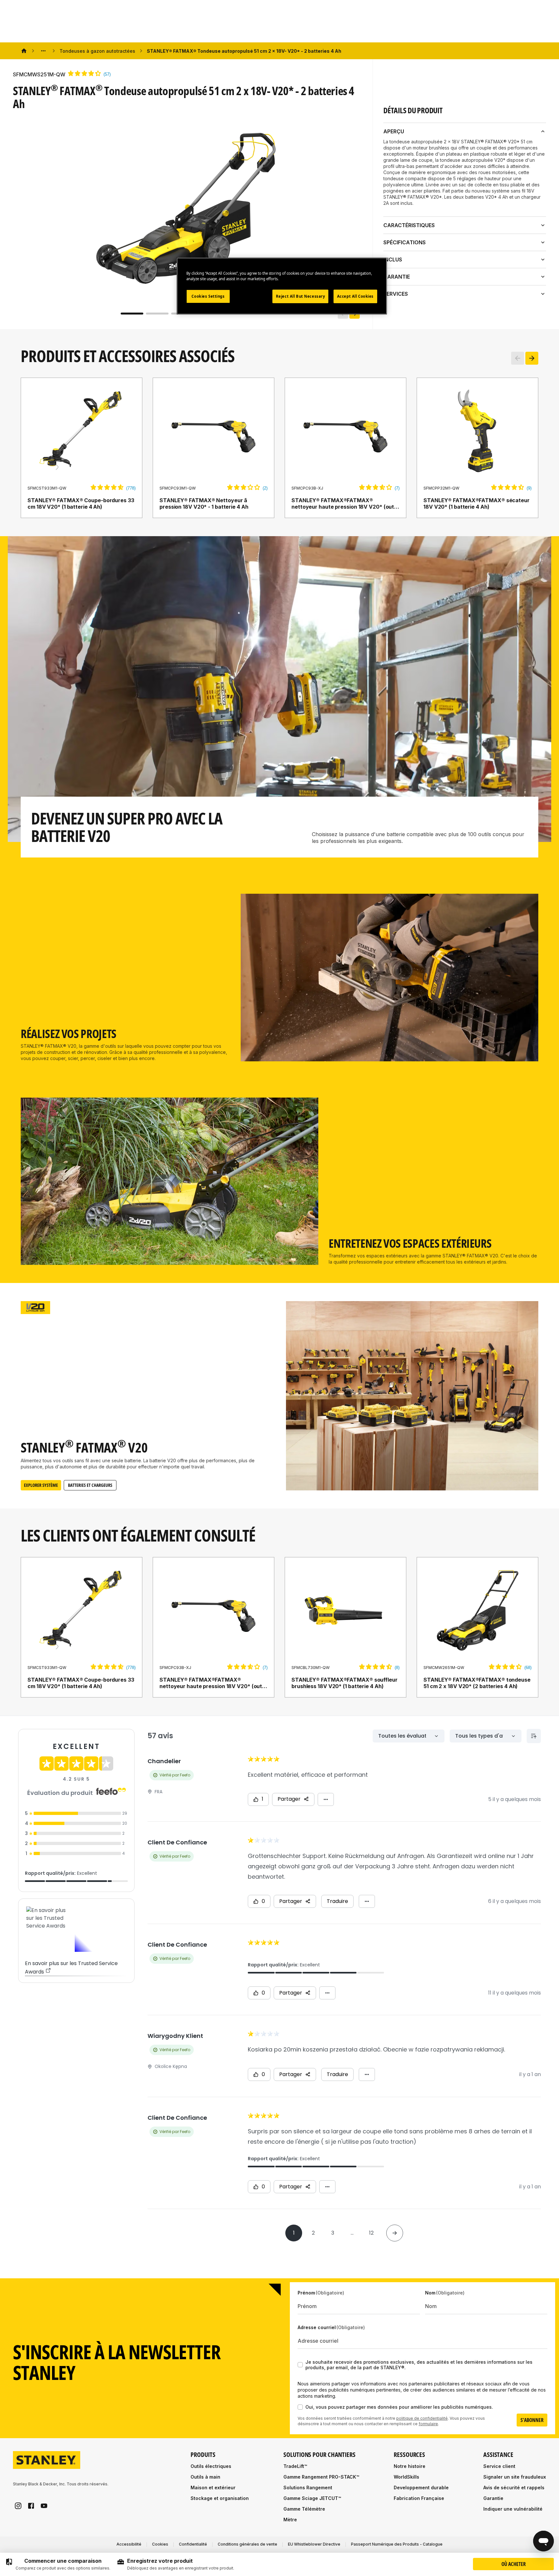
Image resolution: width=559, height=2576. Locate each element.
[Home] (24, 51)
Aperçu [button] (394, 131)
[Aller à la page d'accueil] (47, 2460)
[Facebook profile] (31, 2506)
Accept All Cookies (355, 296)
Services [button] (396, 294)
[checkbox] (300, 2365)
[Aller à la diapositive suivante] (532, 358)
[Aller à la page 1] (132, 314)
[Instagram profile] (18, 2506)
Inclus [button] (393, 260)
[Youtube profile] (44, 2506)
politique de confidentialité (422, 2418)
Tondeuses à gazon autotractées (97, 51)
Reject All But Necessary (301, 296)
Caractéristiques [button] (409, 225)
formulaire (428, 2424)
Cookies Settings (208, 296)
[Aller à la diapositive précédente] (518, 358)
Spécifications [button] (405, 242)
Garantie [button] (397, 277)
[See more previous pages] (43, 51)
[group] (58, 2564)
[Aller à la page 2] (157, 314)
